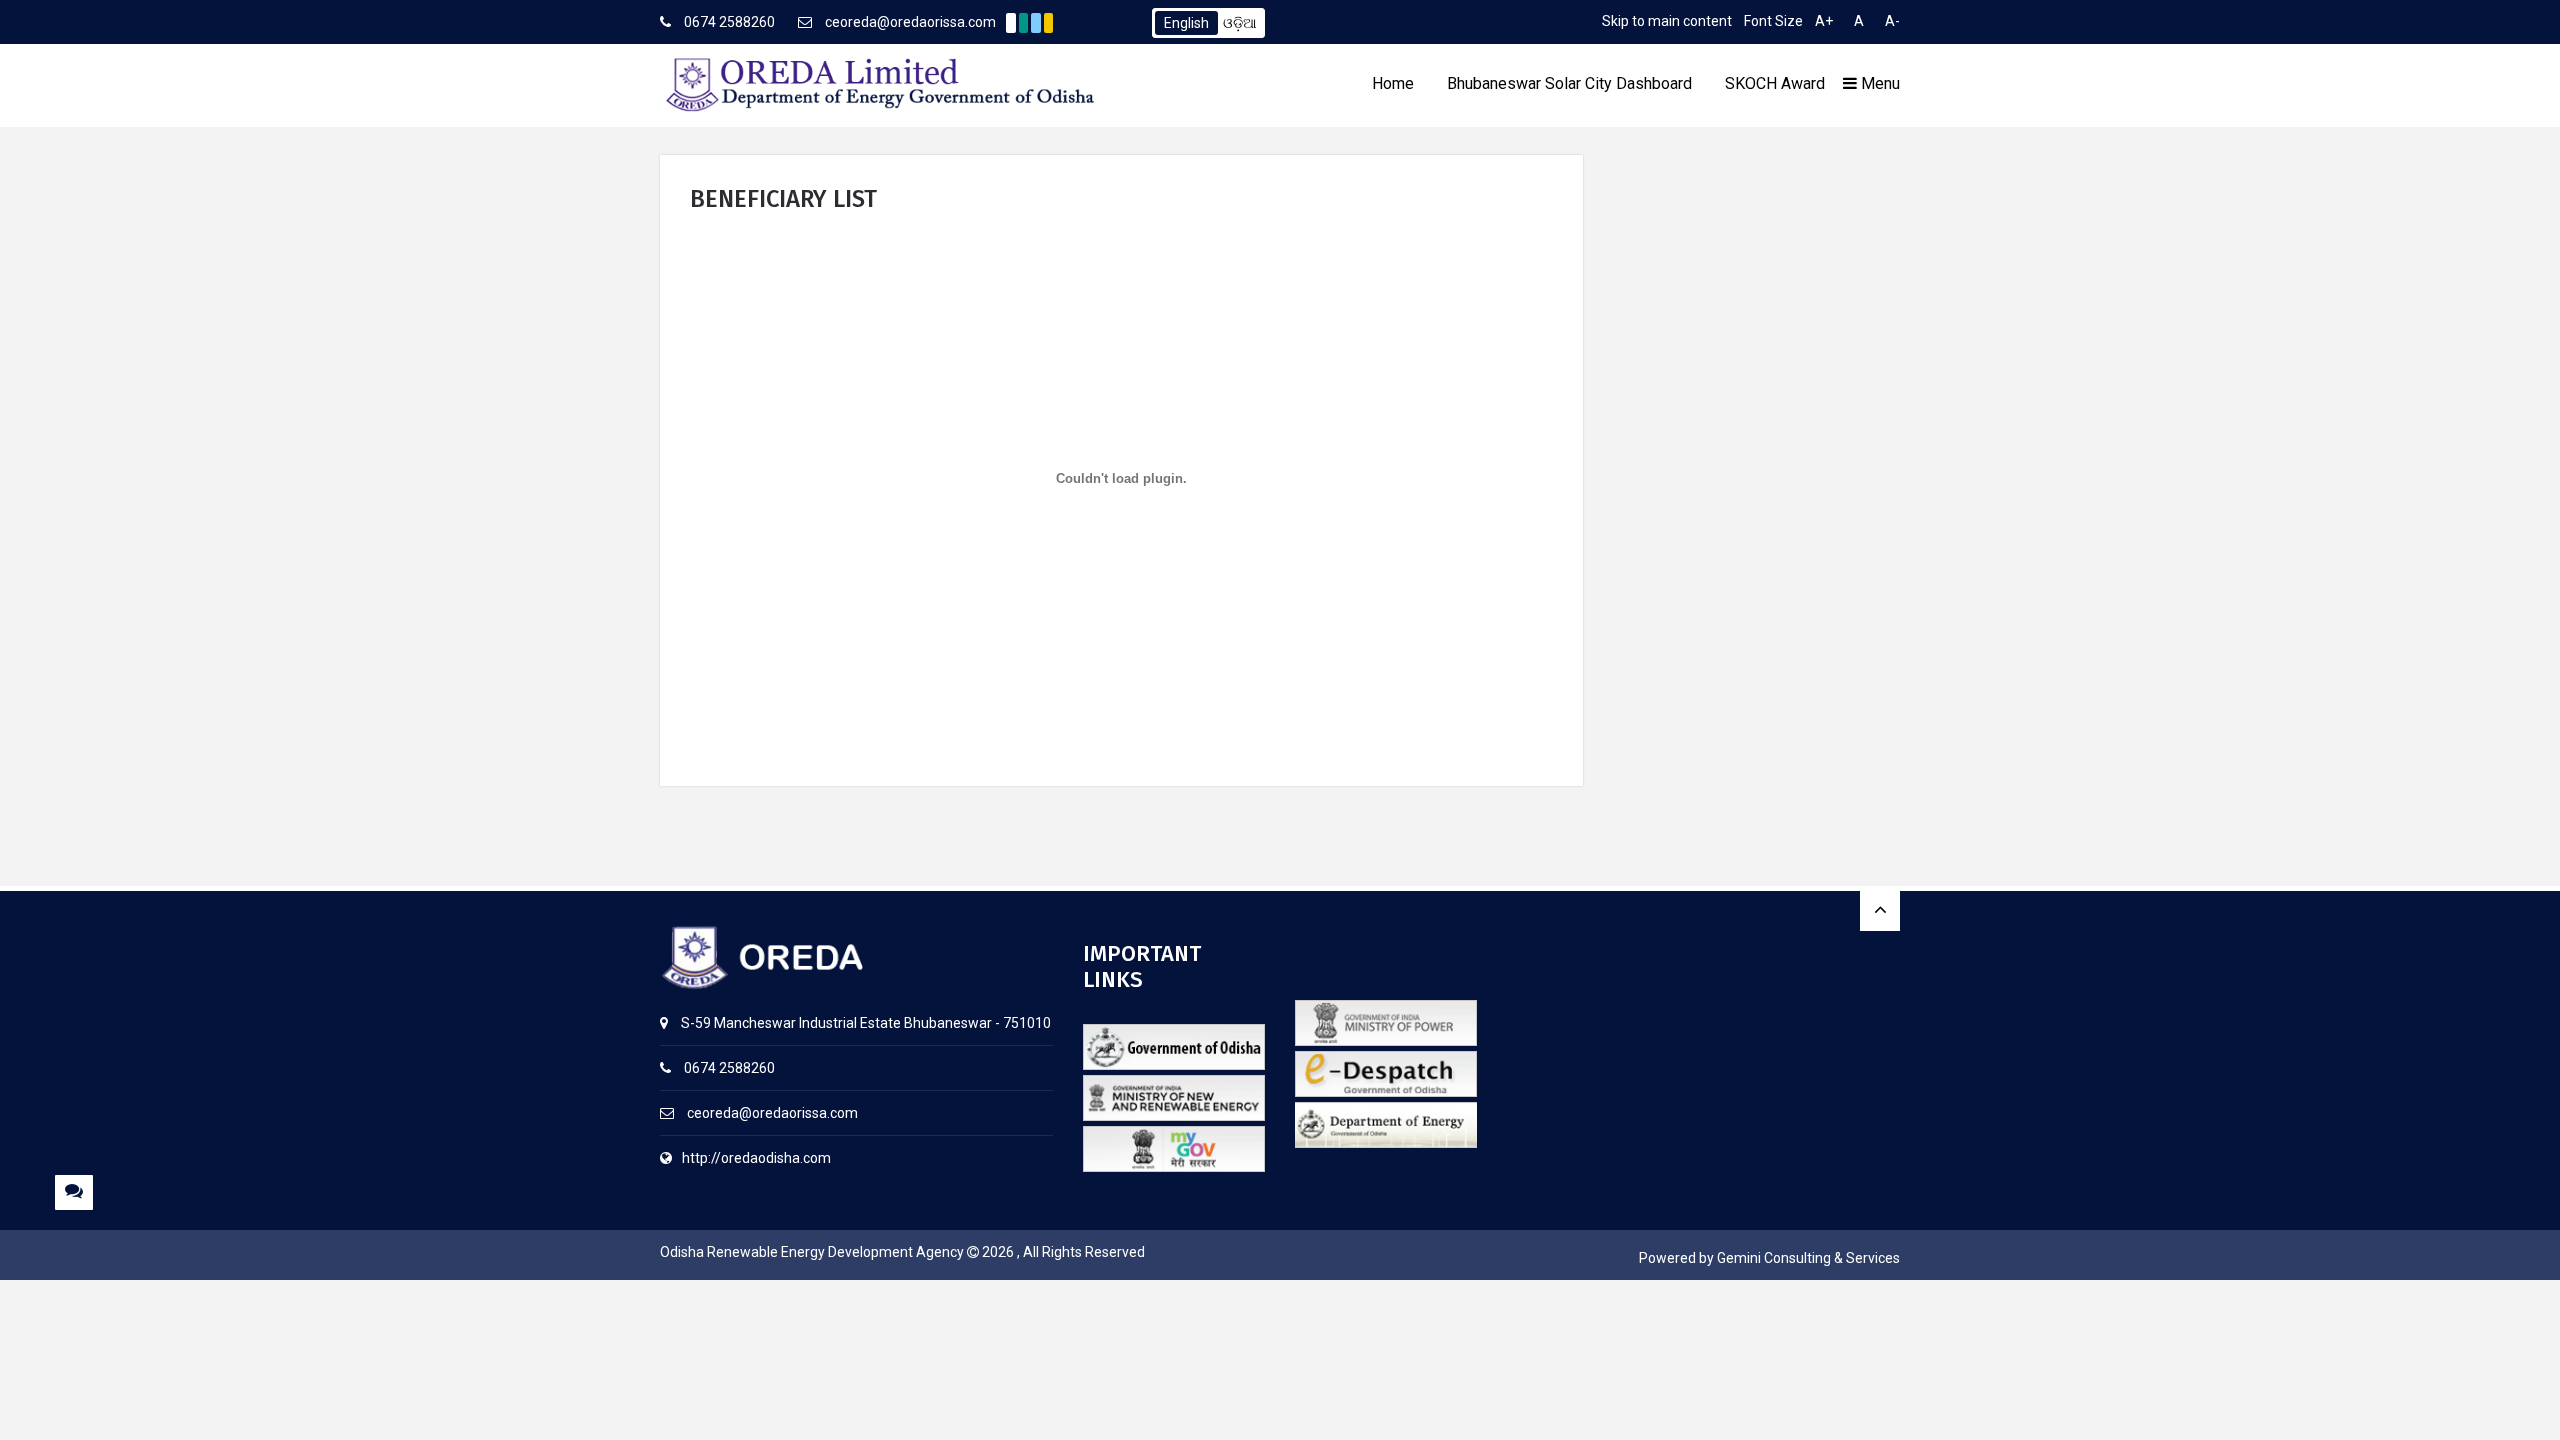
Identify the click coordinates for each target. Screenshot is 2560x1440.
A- (1892, 21)
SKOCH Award (1775, 83)
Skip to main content (1667, 21)
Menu (1878, 83)
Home (1393, 83)
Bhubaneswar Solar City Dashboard (1569, 83)
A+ (1824, 21)
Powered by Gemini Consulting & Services (1769, 1258)
